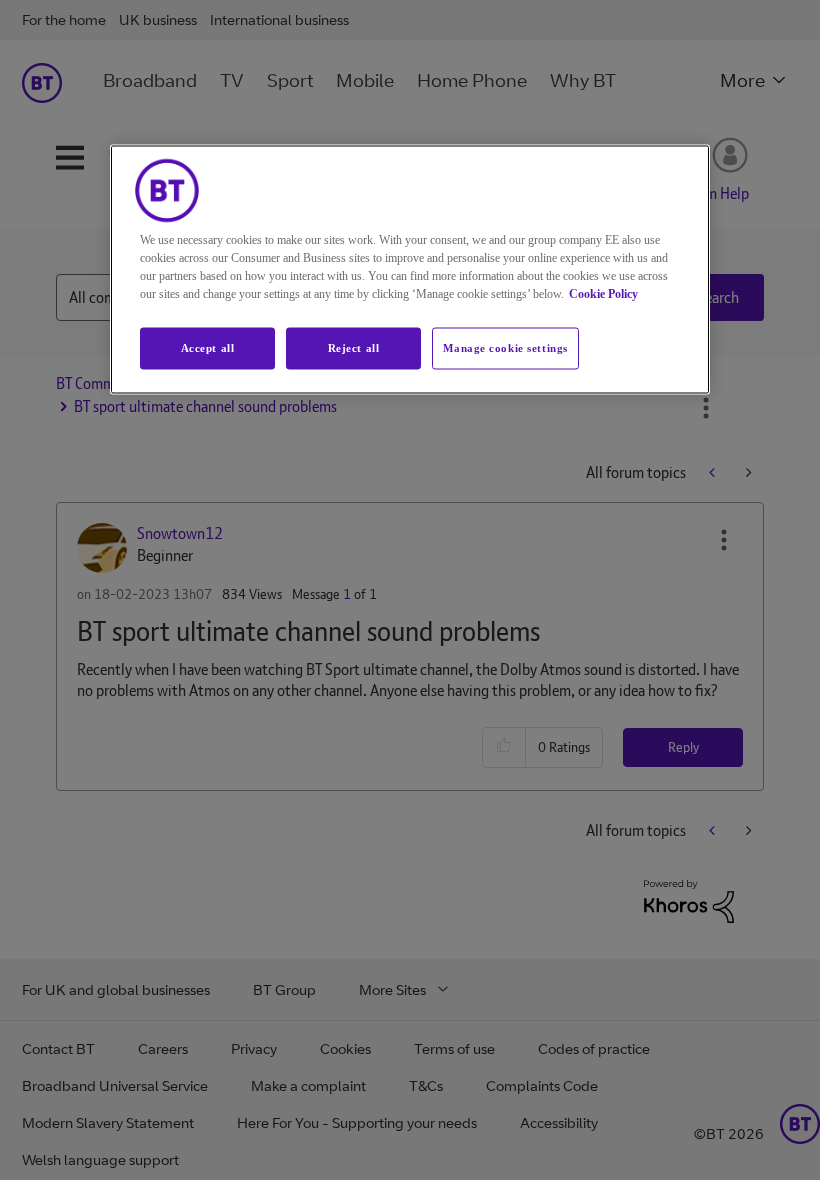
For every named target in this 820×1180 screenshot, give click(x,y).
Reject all (354, 348)
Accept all (208, 348)
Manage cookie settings (505, 348)
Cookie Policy (603, 294)
